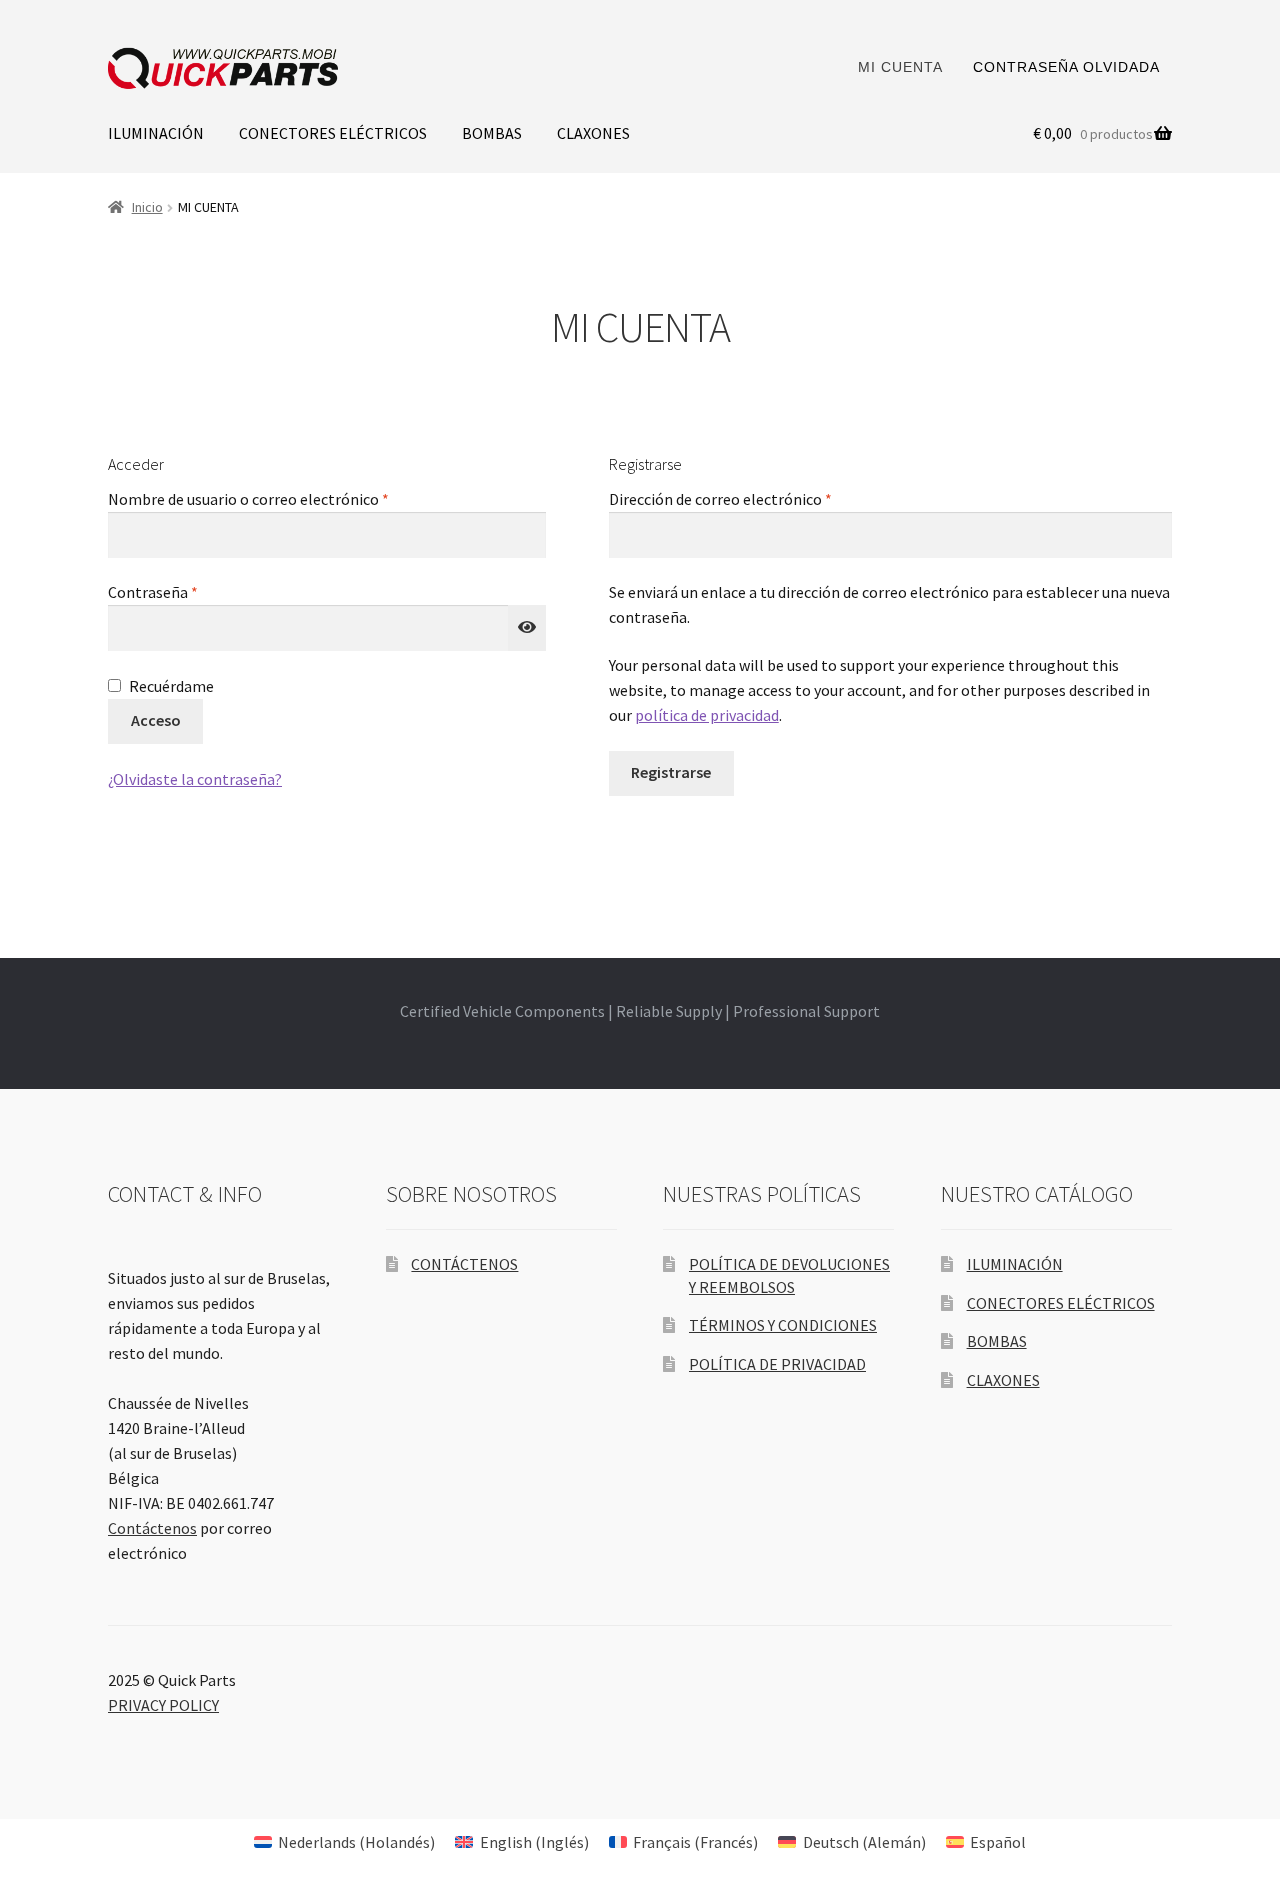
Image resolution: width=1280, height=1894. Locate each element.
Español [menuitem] (998, 1842)
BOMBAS (492, 133)
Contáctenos (152, 1528)
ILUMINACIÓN (156, 133)
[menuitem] (344, 1841)
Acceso (156, 720)
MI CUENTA (900, 67)
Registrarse (671, 772)
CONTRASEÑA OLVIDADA (1066, 67)
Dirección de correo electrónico (760, 498)
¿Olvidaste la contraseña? (195, 779)
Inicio (147, 207)
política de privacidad (707, 715)
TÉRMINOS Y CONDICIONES (783, 1325)
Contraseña (193, 591)
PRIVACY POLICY (163, 1705)
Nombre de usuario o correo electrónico (288, 498)
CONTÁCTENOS (464, 1264)
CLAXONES (593, 133)
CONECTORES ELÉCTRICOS (333, 133)
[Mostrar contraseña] (527, 628)
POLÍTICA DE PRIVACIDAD (777, 1364)
